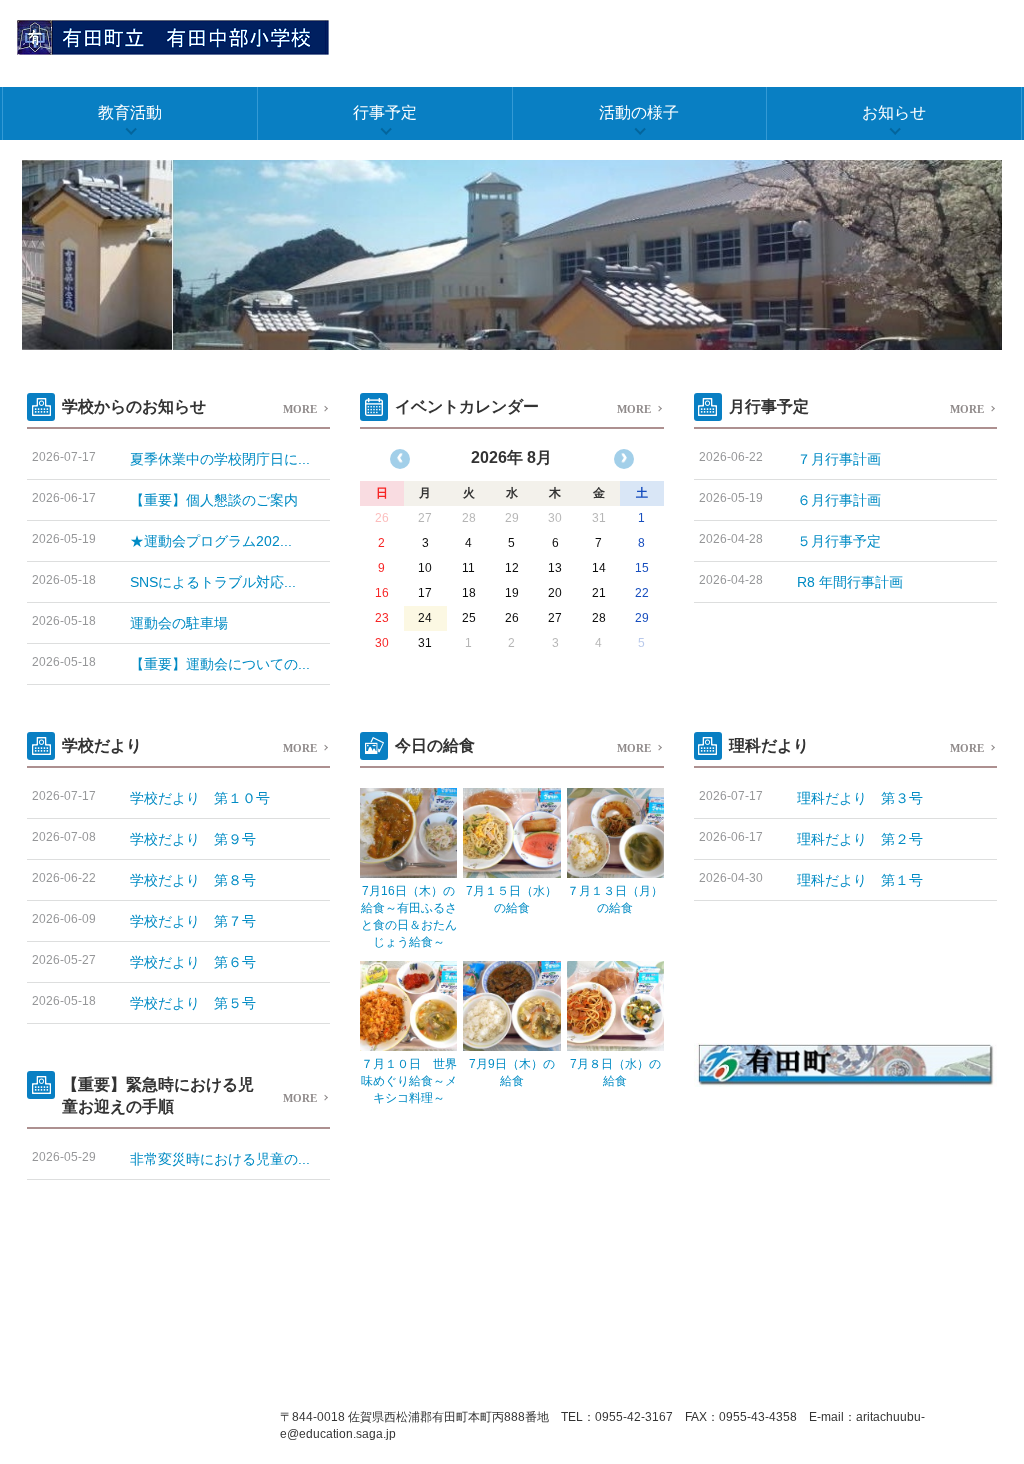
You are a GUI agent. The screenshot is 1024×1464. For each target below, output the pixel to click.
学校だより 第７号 (193, 921)
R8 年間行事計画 (850, 582)
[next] (624, 459)
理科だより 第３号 (860, 798)
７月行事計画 (839, 459)
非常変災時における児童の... (220, 1159)
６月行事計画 (839, 500)
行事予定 (385, 112)
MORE (300, 409)
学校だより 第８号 (193, 880)
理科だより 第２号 (860, 839)
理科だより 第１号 (860, 880)
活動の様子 (639, 112)
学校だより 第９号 (193, 839)
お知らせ (894, 112)
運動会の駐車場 (179, 623)
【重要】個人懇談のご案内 (214, 500)
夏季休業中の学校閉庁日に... (220, 459)
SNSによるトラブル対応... (213, 582)
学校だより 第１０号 (200, 798)
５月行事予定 (839, 541)
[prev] (400, 459)
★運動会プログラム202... (211, 541)
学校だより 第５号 (193, 1003)
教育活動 (130, 112)
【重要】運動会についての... (220, 664)
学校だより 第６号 (193, 962)
